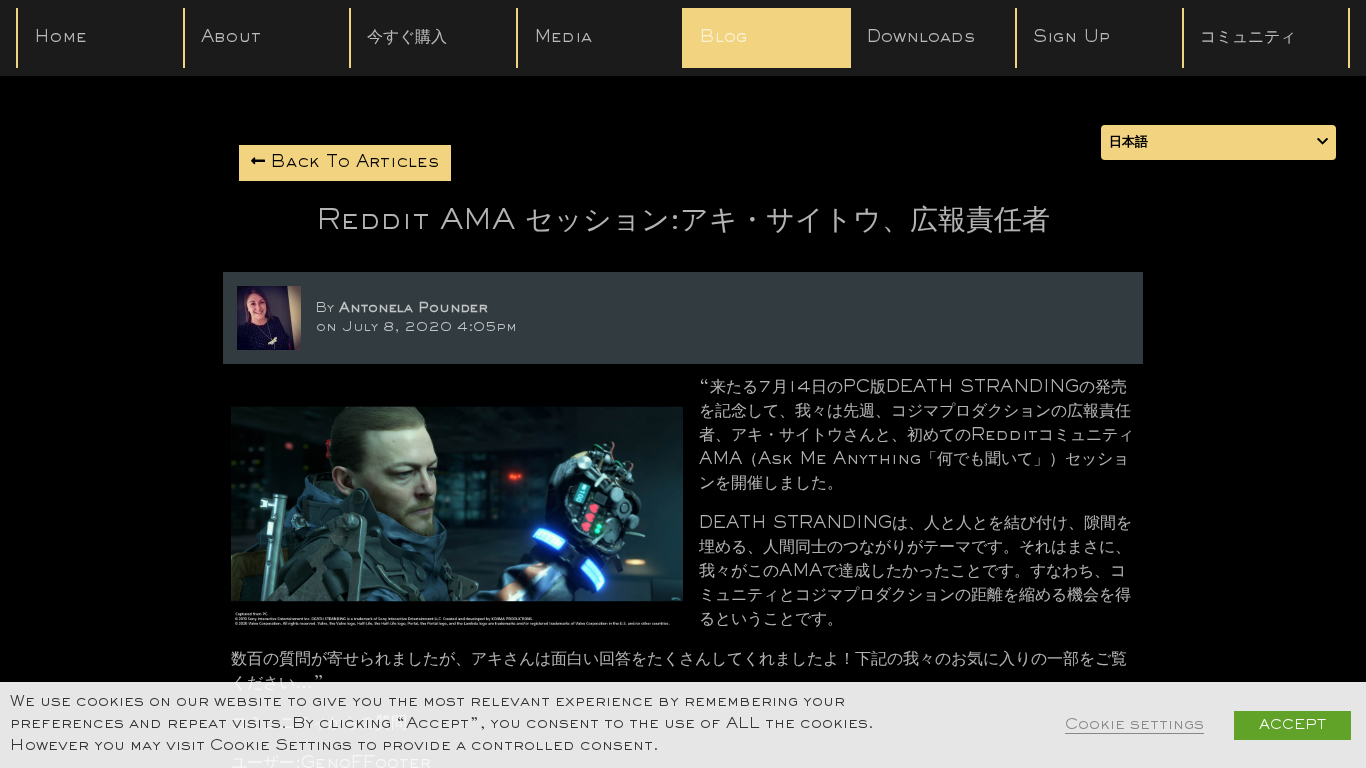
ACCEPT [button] (1292, 725)
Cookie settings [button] (1134, 725)
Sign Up (1071, 38)
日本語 (1128, 142)
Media (563, 38)
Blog (723, 38)
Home (60, 38)
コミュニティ (1248, 38)
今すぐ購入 (407, 38)
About (231, 38)
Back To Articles (352, 163)
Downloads (921, 38)
